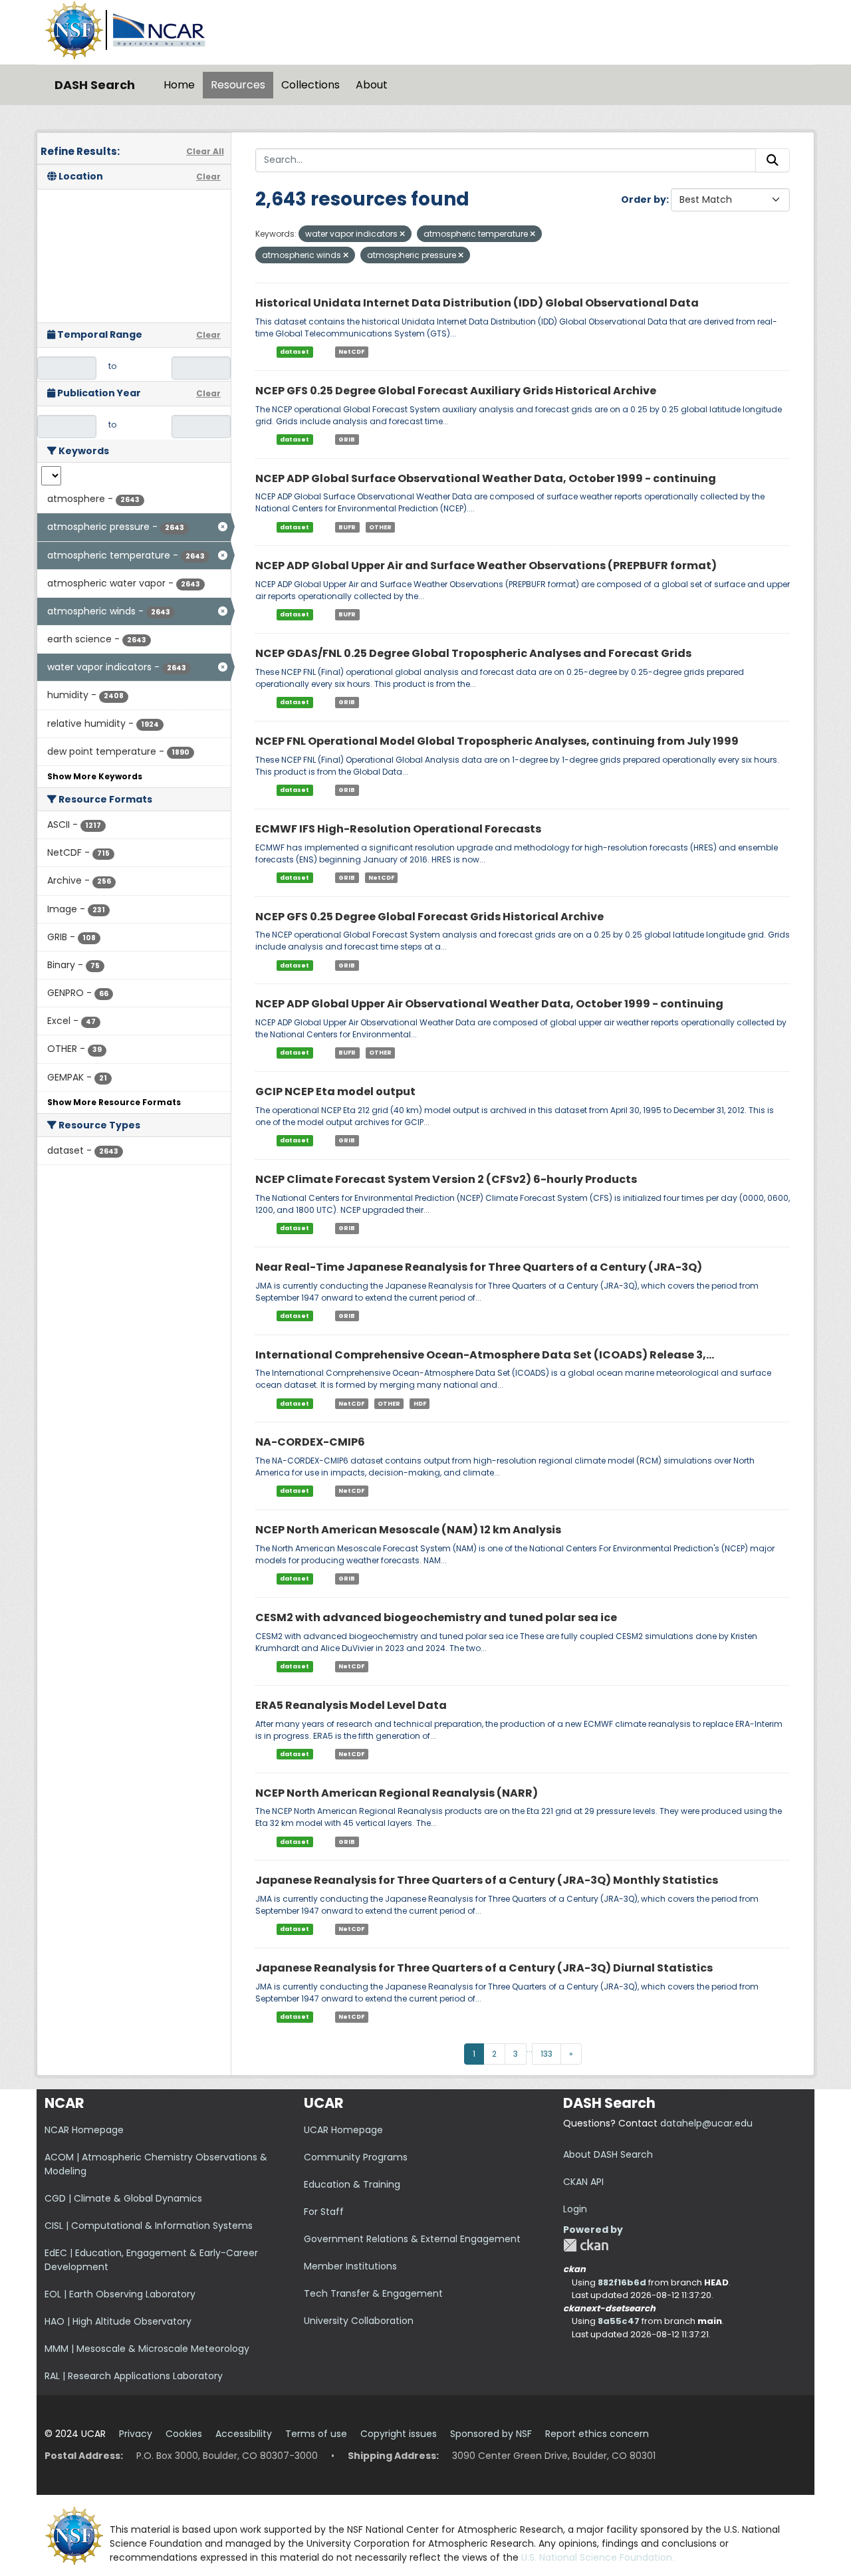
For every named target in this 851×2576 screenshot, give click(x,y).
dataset (295, 352)
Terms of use (316, 2434)
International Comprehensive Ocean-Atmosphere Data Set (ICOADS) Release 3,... (485, 1355)
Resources (238, 85)
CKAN (586, 2245)
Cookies (184, 2434)
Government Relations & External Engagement (412, 2239)
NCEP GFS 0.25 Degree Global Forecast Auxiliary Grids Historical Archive (456, 391)
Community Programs (356, 2157)
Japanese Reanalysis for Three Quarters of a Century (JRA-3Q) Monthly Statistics (487, 1880)
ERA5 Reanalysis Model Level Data (351, 1705)
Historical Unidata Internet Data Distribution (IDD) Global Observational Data (477, 303)
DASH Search (95, 85)
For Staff (324, 2212)
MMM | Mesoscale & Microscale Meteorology (147, 2349)
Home (179, 85)
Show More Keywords (95, 776)
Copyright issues (399, 2434)
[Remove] (402, 234)
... (530, 2049)
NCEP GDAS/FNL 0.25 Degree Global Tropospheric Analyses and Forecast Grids (473, 653)
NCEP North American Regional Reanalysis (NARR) (397, 1793)
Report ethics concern (597, 2434)
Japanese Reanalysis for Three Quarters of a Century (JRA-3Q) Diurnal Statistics (484, 1968)
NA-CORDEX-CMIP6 (310, 1442)
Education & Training (352, 2184)
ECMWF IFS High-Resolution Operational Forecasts (398, 829)
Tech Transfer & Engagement (373, 2293)
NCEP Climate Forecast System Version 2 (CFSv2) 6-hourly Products (446, 1179)
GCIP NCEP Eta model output (335, 1092)
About (372, 85)
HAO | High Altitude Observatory (118, 2321)
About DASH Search (608, 2154)
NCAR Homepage (84, 2130)
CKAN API (583, 2182)
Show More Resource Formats (114, 1102)
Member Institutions (350, 2266)
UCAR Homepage (343, 2130)
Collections (310, 85)
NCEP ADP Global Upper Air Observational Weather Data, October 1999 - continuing (489, 1004)
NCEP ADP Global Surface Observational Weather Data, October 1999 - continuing (486, 478)
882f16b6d (622, 2282)
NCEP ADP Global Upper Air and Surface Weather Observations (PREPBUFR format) (486, 566)
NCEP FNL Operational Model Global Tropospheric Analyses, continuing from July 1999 (497, 741)
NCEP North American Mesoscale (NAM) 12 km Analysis (408, 1530)
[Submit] (773, 160)
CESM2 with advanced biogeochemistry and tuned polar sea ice (436, 1617)
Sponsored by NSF (491, 2434)
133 (547, 2054)
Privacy (136, 2434)
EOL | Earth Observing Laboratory (120, 2294)
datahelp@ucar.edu (706, 2123)
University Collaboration (359, 2321)
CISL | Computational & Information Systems (149, 2226)
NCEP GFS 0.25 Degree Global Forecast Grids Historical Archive (429, 917)
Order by (644, 199)
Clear (208, 177)
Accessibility (244, 2434)
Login (575, 2209)
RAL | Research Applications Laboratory (134, 2376)
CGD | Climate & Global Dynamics (123, 2198)
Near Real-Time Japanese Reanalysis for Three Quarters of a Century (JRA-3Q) (479, 1267)
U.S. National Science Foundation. (598, 2557)
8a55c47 (619, 2321)
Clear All (205, 151)
